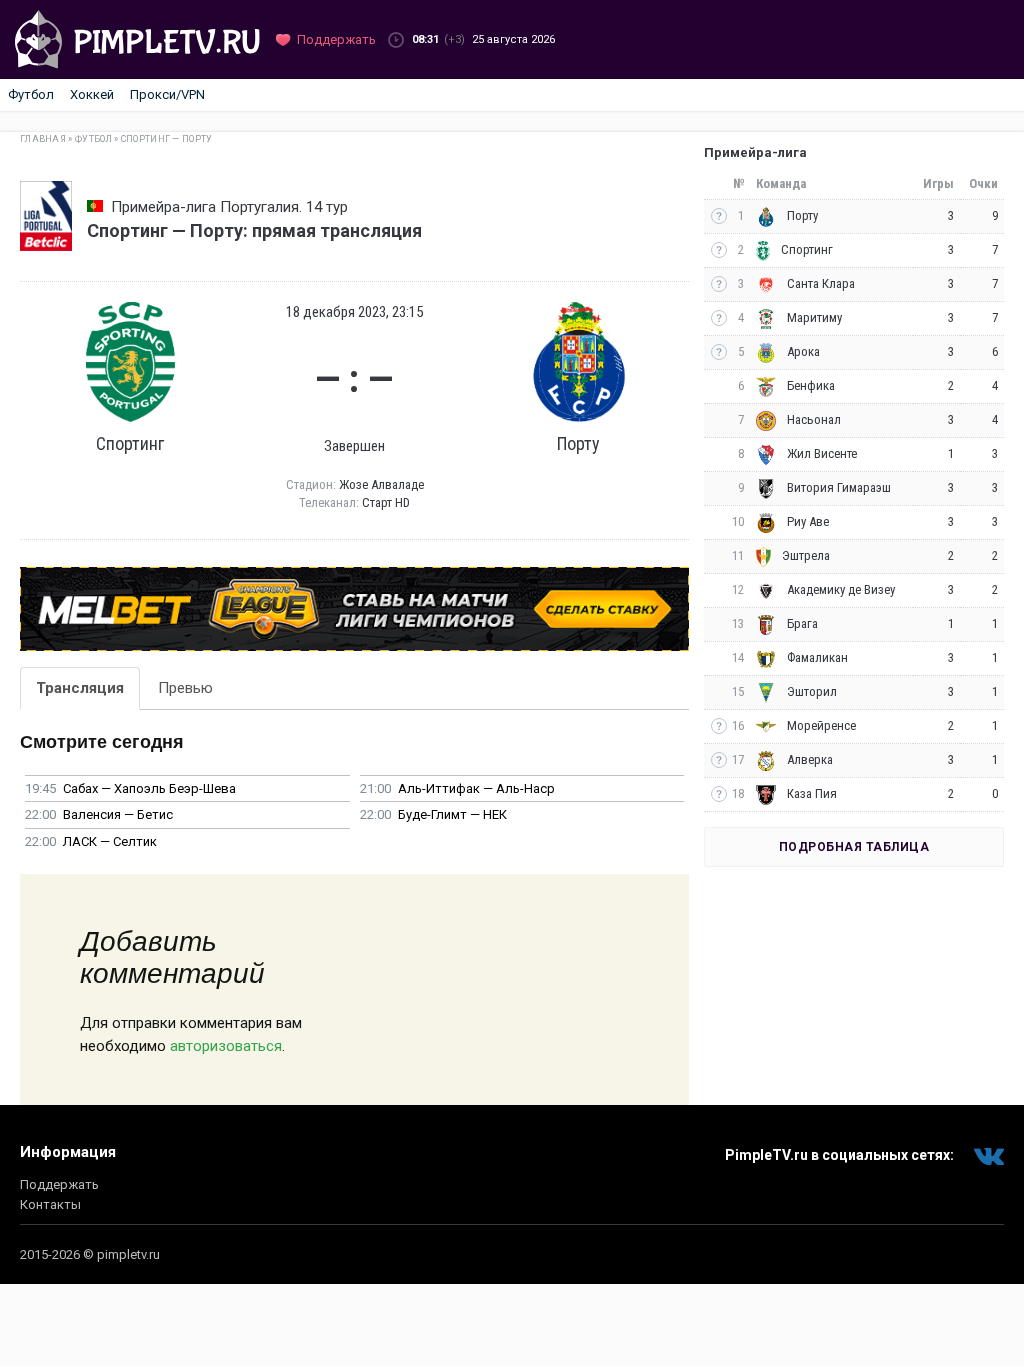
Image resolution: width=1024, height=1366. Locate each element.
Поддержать (59, 1184)
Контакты (50, 1204)
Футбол (31, 94)
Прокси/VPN (167, 94)
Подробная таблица (854, 847)
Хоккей (92, 94)
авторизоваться (226, 1046)
